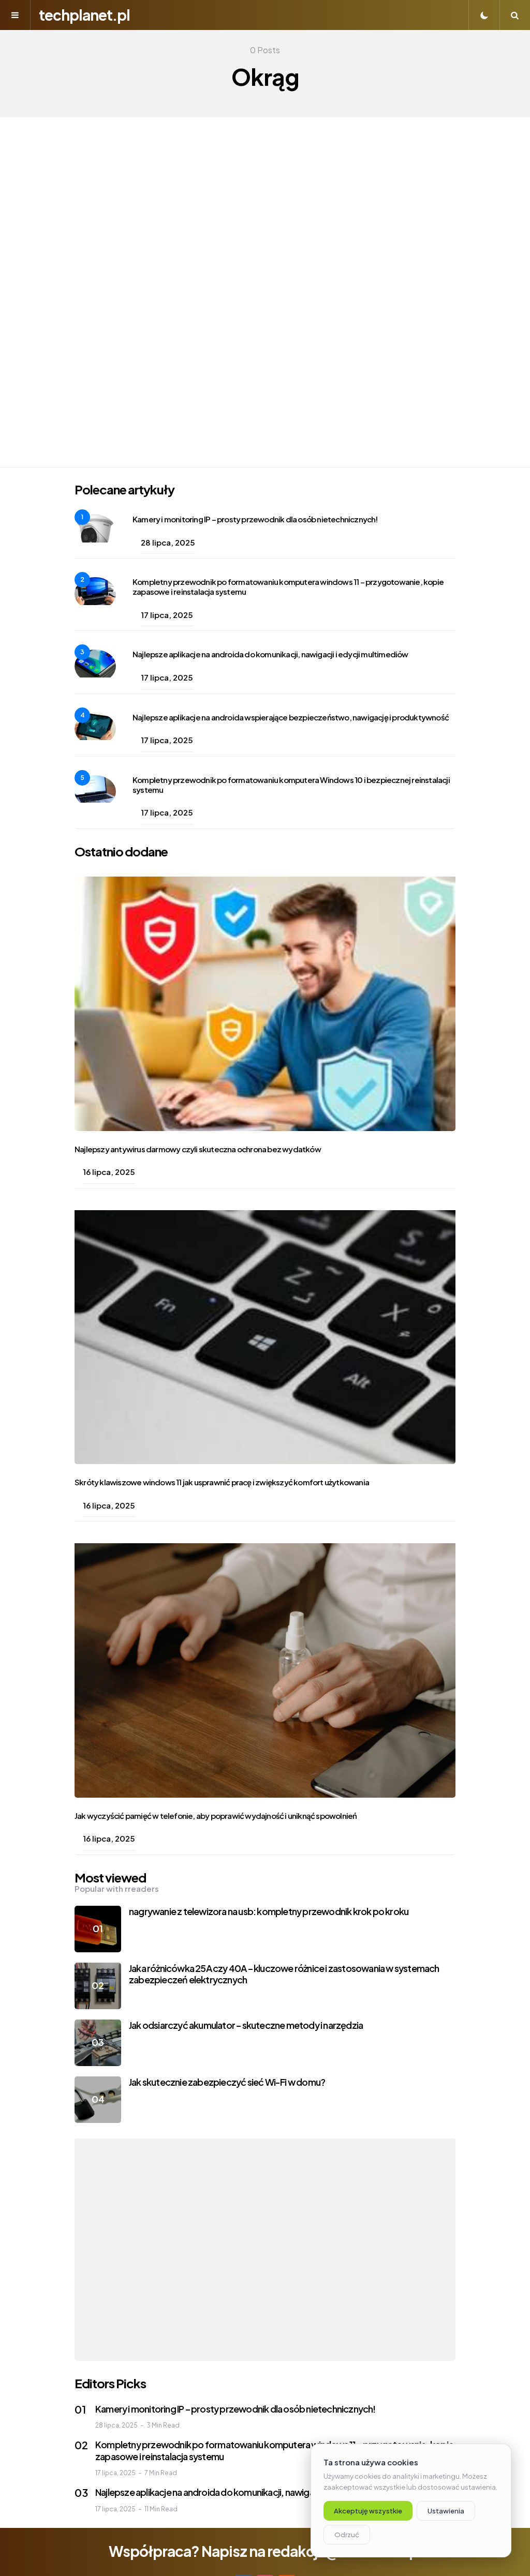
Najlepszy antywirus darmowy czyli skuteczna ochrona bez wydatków (198, 1149)
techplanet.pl (84, 15)
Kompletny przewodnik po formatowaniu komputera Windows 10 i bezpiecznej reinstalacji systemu (291, 785)
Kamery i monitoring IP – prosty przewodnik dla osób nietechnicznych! (255, 519)
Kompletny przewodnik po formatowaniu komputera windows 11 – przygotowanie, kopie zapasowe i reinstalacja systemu (288, 586)
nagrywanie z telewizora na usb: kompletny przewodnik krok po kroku (269, 1911)
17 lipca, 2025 (167, 615)
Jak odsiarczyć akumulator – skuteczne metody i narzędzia (246, 2025)
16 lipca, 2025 (109, 1172)
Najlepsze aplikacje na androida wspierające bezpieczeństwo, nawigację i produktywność (291, 717)
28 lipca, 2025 (168, 542)
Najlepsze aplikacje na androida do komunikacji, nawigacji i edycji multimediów (270, 654)
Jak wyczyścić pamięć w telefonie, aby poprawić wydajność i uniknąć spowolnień (216, 1816)
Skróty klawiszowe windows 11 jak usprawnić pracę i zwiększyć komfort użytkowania (222, 1482)
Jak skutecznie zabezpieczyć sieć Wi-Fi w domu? (227, 2082)
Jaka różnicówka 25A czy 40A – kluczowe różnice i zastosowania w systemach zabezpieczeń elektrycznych (284, 1974)
